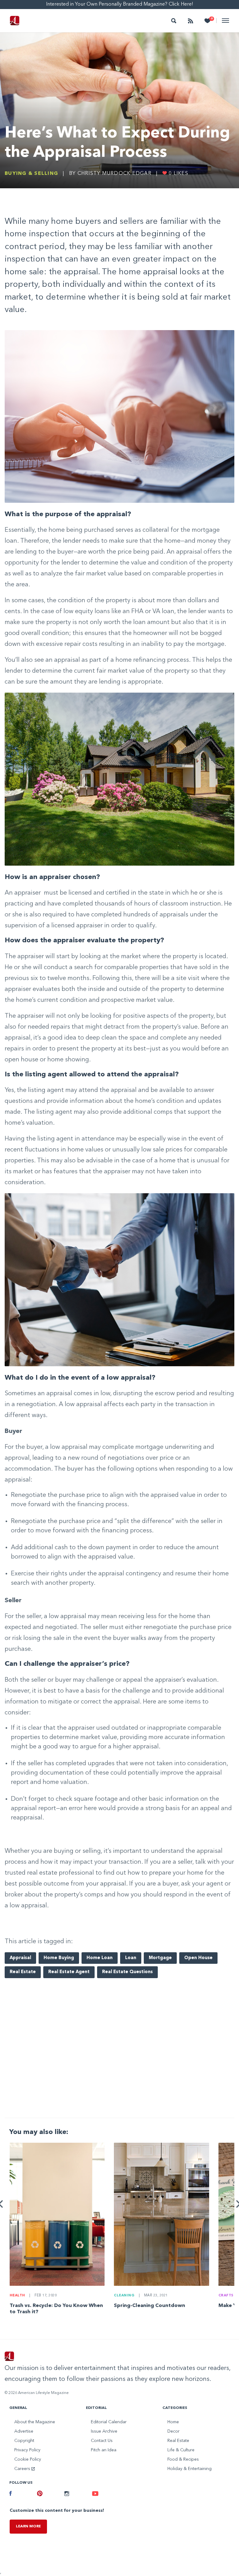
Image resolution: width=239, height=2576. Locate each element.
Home (173, 2422)
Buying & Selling (31, 174)
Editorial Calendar (109, 2422)
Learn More (28, 2526)
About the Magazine (35, 2422)
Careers (23, 2469)
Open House (198, 1958)
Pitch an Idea (104, 2450)
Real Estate (23, 1972)
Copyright (24, 2441)
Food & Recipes (183, 2459)
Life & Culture (181, 2450)
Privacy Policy (27, 2450)
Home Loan (100, 1958)
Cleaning (124, 2296)
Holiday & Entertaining (190, 2469)
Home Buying (59, 1958)
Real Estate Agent (69, 1972)
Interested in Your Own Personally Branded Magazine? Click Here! (120, 4)
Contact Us (102, 2441)
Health (17, 2296)
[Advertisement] (119, 2064)
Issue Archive (104, 2431)
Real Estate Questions (127, 1972)
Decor (173, 2431)
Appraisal (20, 1958)
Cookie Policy (28, 2459)
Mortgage (160, 1958)
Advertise (24, 2431)
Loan (131, 1958)
